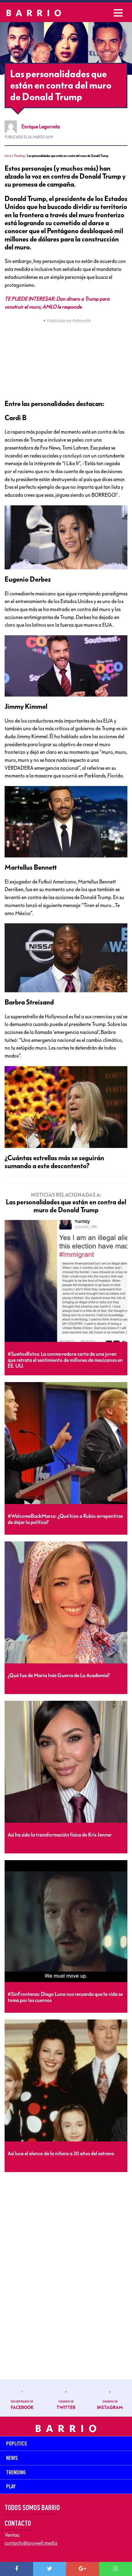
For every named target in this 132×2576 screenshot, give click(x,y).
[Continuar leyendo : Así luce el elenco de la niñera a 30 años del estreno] (66, 2081)
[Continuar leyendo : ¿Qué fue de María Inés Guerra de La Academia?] (66, 1603)
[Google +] (83, 2569)
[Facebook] (17, 2569)
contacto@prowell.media (31, 2543)
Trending (19, 156)
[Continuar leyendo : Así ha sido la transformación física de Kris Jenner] (66, 1762)
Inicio (8, 156)
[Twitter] (50, 2569)
